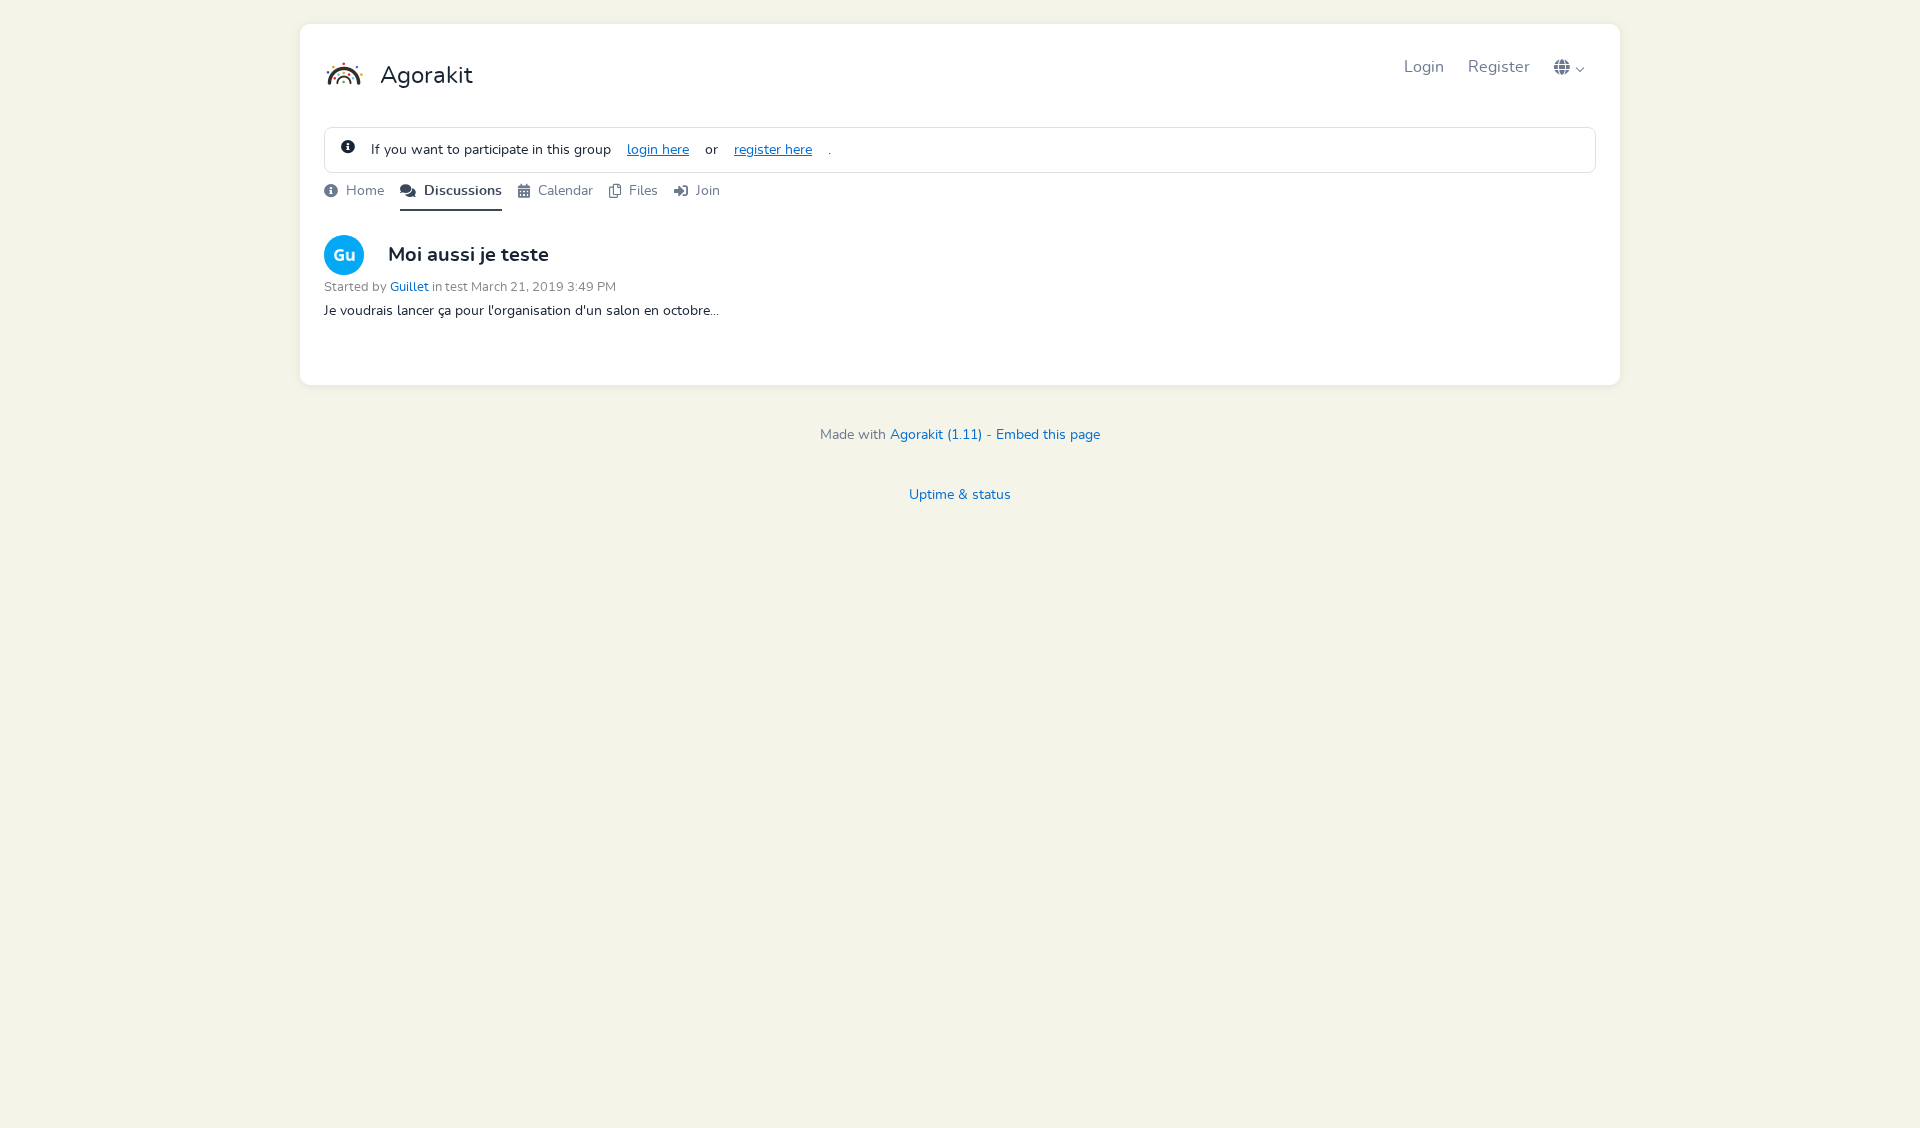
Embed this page (1048, 435)
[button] (1569, 67)
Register (1499, 67)
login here (658, 150)
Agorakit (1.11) (936, 435)
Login (1424, 67)
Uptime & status (960, 495)
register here (773, 150)
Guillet (409, 287)
